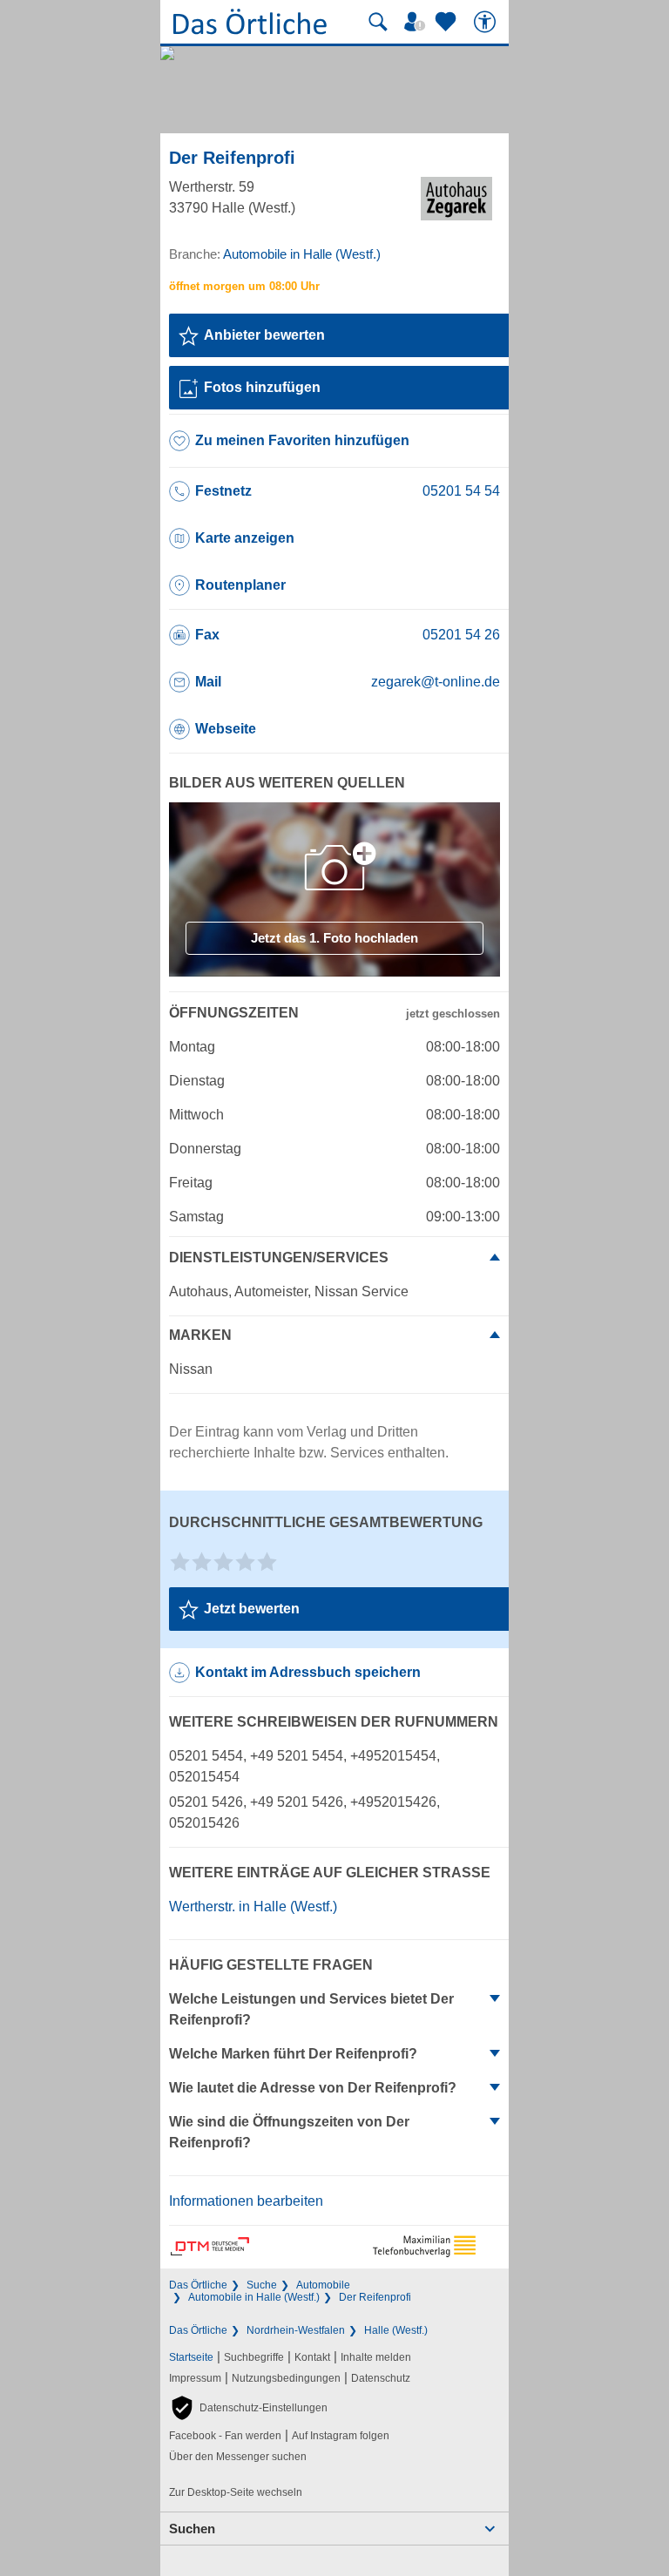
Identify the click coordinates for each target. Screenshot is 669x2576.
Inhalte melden (376, 2357)
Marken (200, 1335)
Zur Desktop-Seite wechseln (236, 2492)
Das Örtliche (198, 2285)
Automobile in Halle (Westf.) (254, 2297)
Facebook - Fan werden (225, 2436)
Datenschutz (381, 2378)
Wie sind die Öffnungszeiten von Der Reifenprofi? (289, 2132)
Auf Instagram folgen (341, 2436)
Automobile (323, 2285)
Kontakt (312, 2357)
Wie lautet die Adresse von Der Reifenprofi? (313, 2088)
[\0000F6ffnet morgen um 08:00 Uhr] (244, 286)
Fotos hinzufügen (262, 387)
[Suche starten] (378, 22)
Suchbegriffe (254, 2357)
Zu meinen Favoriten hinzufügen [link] (302, 440)
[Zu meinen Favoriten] (448, 22)
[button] (248, 2408)
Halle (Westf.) (396, 2330)
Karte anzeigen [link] (245, 538)
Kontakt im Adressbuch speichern (308, 1672)
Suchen (192, 2529)
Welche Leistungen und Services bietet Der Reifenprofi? (311, 2009)
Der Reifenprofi (375, 2297)
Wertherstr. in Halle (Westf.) (253, 1907)
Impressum (195, 2378)
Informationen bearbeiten (246, 2201)
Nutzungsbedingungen (286, 2378)
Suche (262, 2285)
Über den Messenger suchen (238, 2457)
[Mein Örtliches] (417, 22)
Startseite (191, 2357)
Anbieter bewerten (264, 335)
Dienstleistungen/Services (279, 1258)
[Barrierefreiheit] (487, 22)
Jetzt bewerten (252, 1609)
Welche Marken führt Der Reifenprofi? (293, 2054)
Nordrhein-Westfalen (296, 2330)
